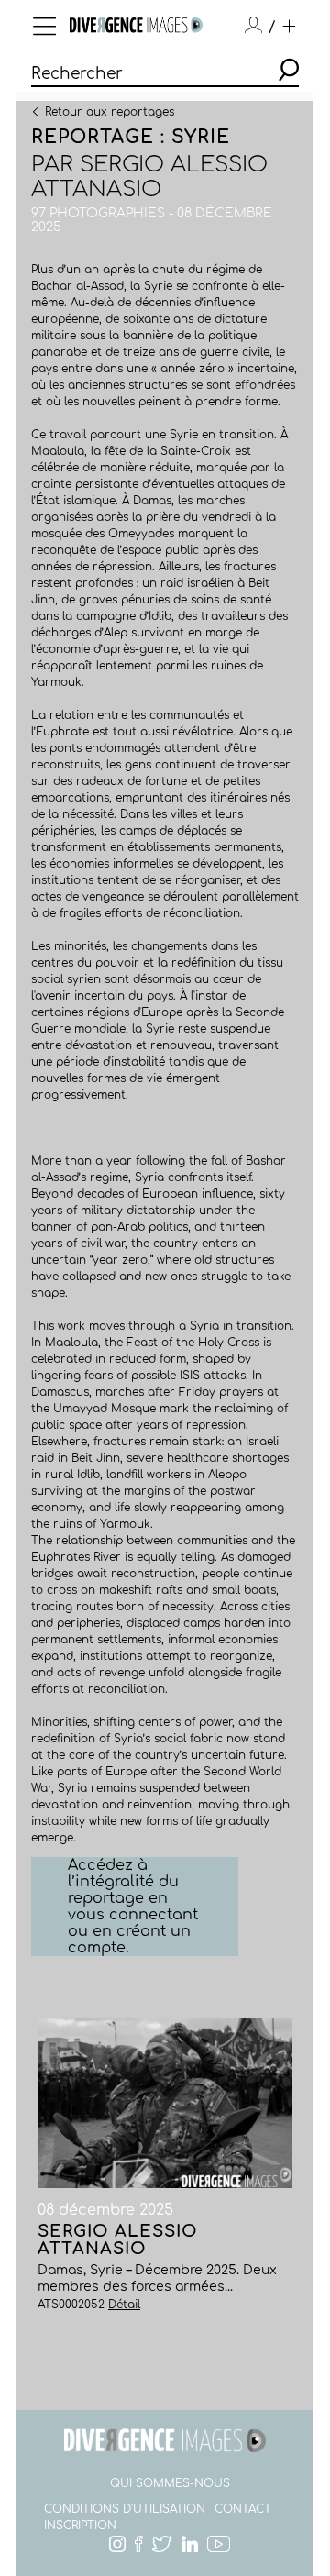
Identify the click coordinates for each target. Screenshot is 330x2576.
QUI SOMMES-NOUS (170, 2483)
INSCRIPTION (80, 2526)
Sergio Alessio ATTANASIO (149, 177)
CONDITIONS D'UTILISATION (125, 2509)
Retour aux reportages (110, 111)
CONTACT (243, 2509)
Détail (124, 2305)
